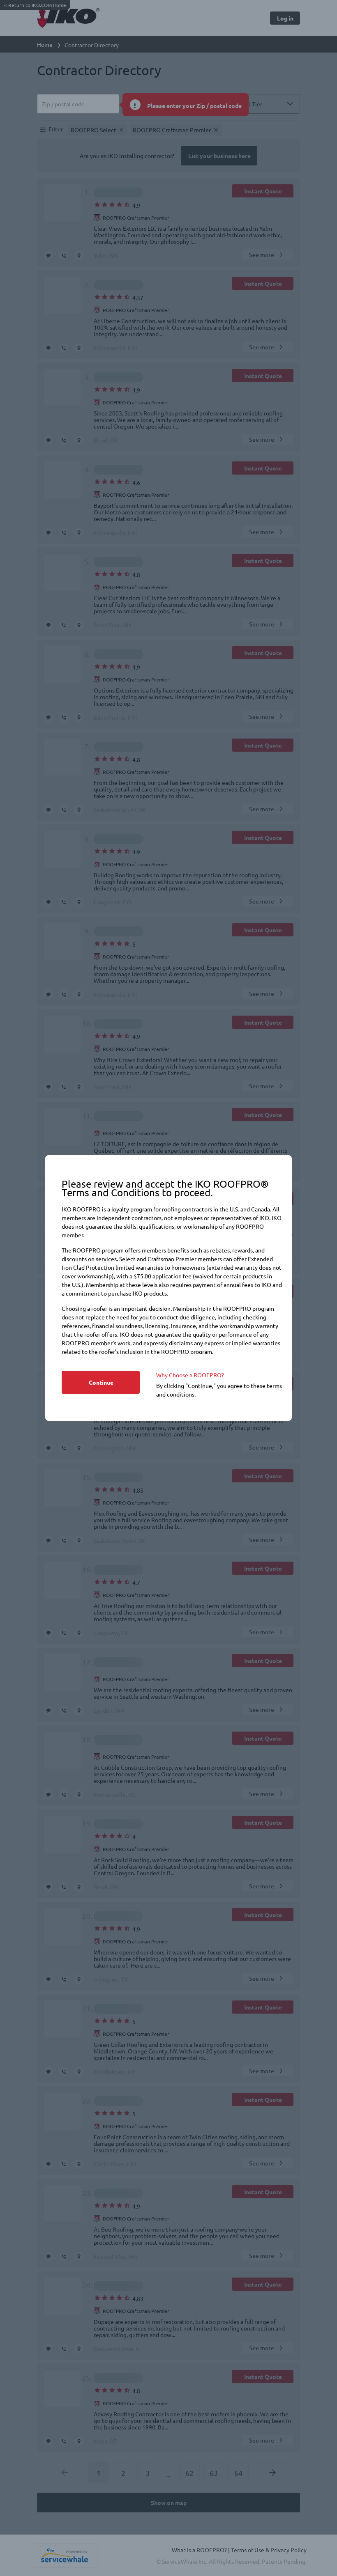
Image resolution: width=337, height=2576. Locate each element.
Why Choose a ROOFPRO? (190, 1375)
